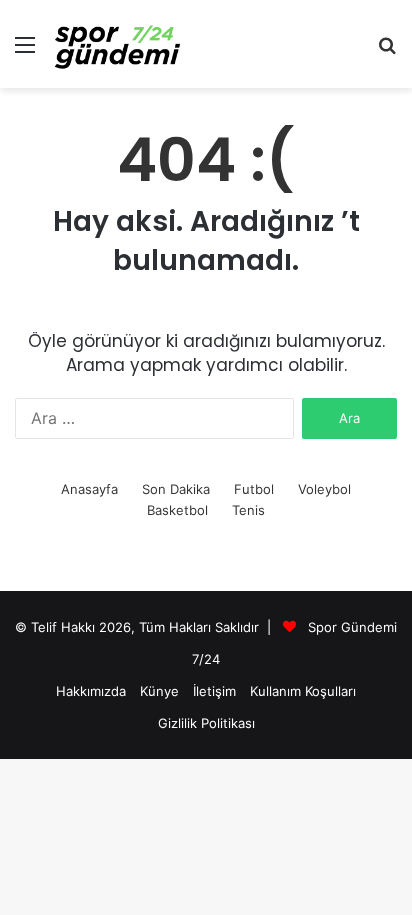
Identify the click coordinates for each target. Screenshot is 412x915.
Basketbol (177, 510)
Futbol (254, 489)
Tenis (248, 510)
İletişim (214, 691)
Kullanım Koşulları (303, 691)
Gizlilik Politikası (206, 723)
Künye (159, 691)
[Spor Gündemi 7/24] (117, 44)
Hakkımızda (91, 691)
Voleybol (324, 489)
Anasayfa (89, 489)
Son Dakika (176, 489)
